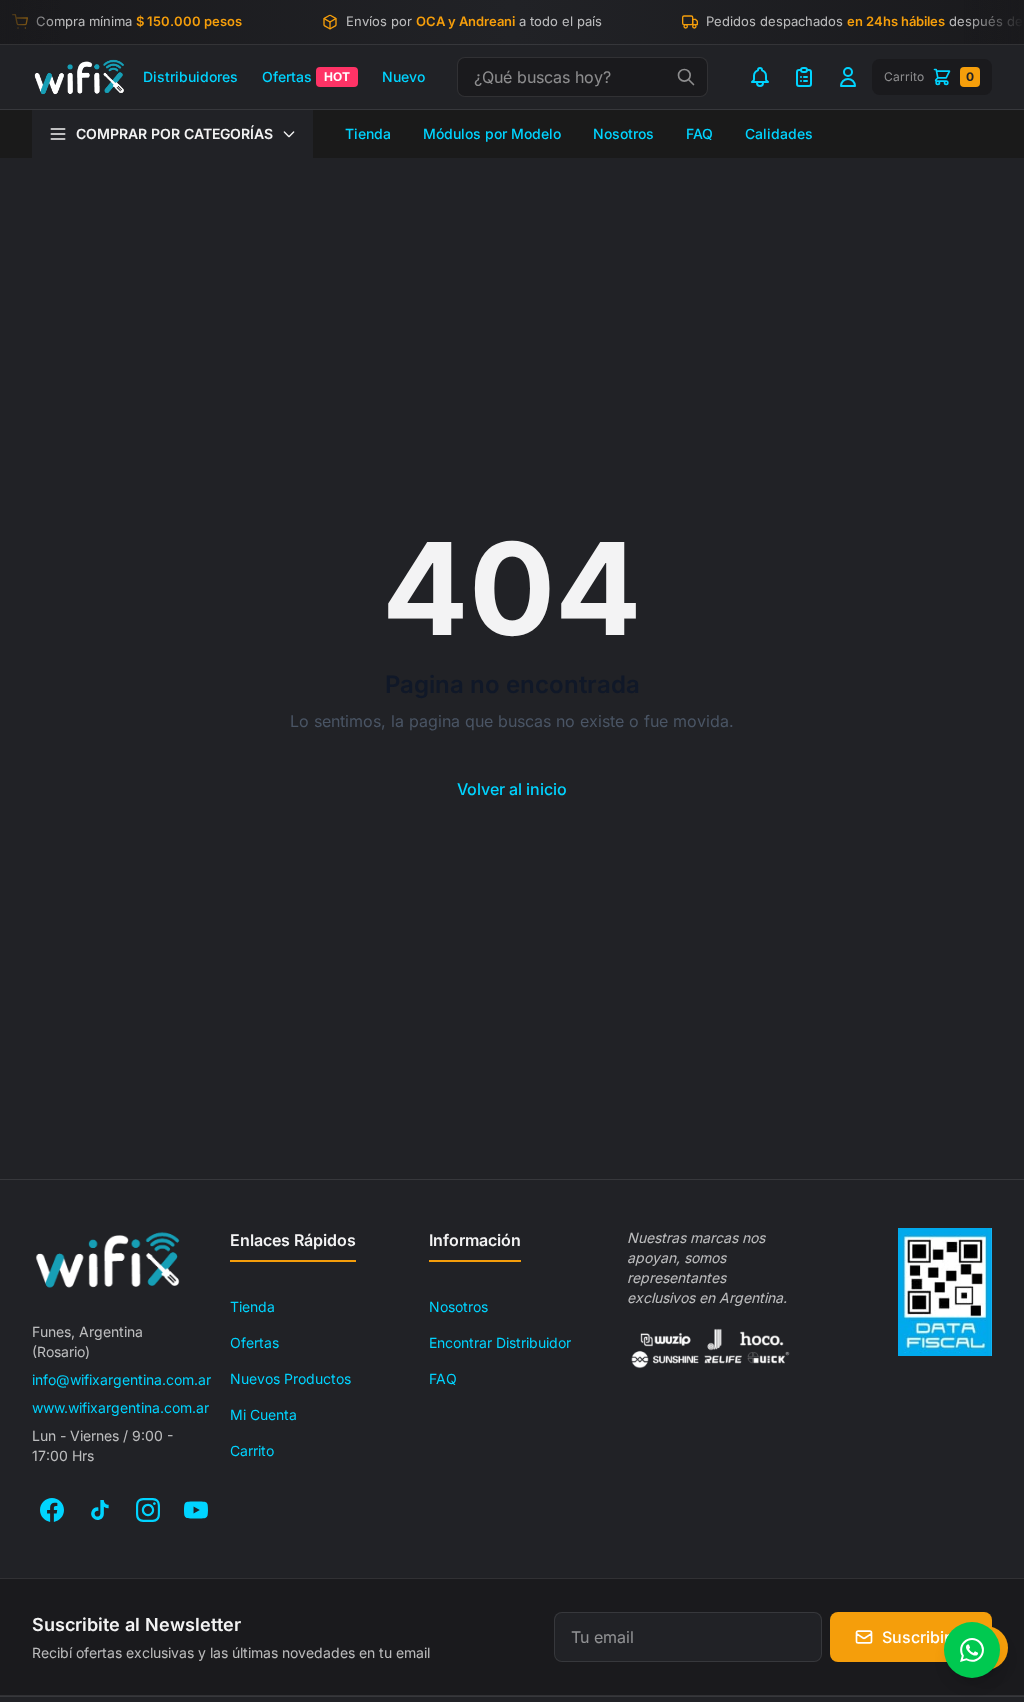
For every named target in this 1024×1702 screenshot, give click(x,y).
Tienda (368, 133)
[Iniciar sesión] (848, 77)
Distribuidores (190, 76)
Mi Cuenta (263, 1414)
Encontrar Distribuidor (500, 1342)
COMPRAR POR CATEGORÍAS (174, 133)
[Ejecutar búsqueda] (686, 77)
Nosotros (623, 133)
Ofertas (306, 76)
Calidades (779, 133)
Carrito (252, 1450)
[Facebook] (52, 1510)
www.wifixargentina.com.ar (120, 1407)
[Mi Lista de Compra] (804, 77)
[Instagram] (148, 1510)
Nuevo (403, 76)
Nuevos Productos (290, 1378)
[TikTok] (100, 1510)
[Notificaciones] (760, 77)
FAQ (699, 133)
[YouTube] (196, 1510)
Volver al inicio (512, 789)
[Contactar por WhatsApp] (972, 1650)
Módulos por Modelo (492, 133)
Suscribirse (925, 1637)
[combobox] (582, 77)
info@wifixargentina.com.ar (121, 1379)
